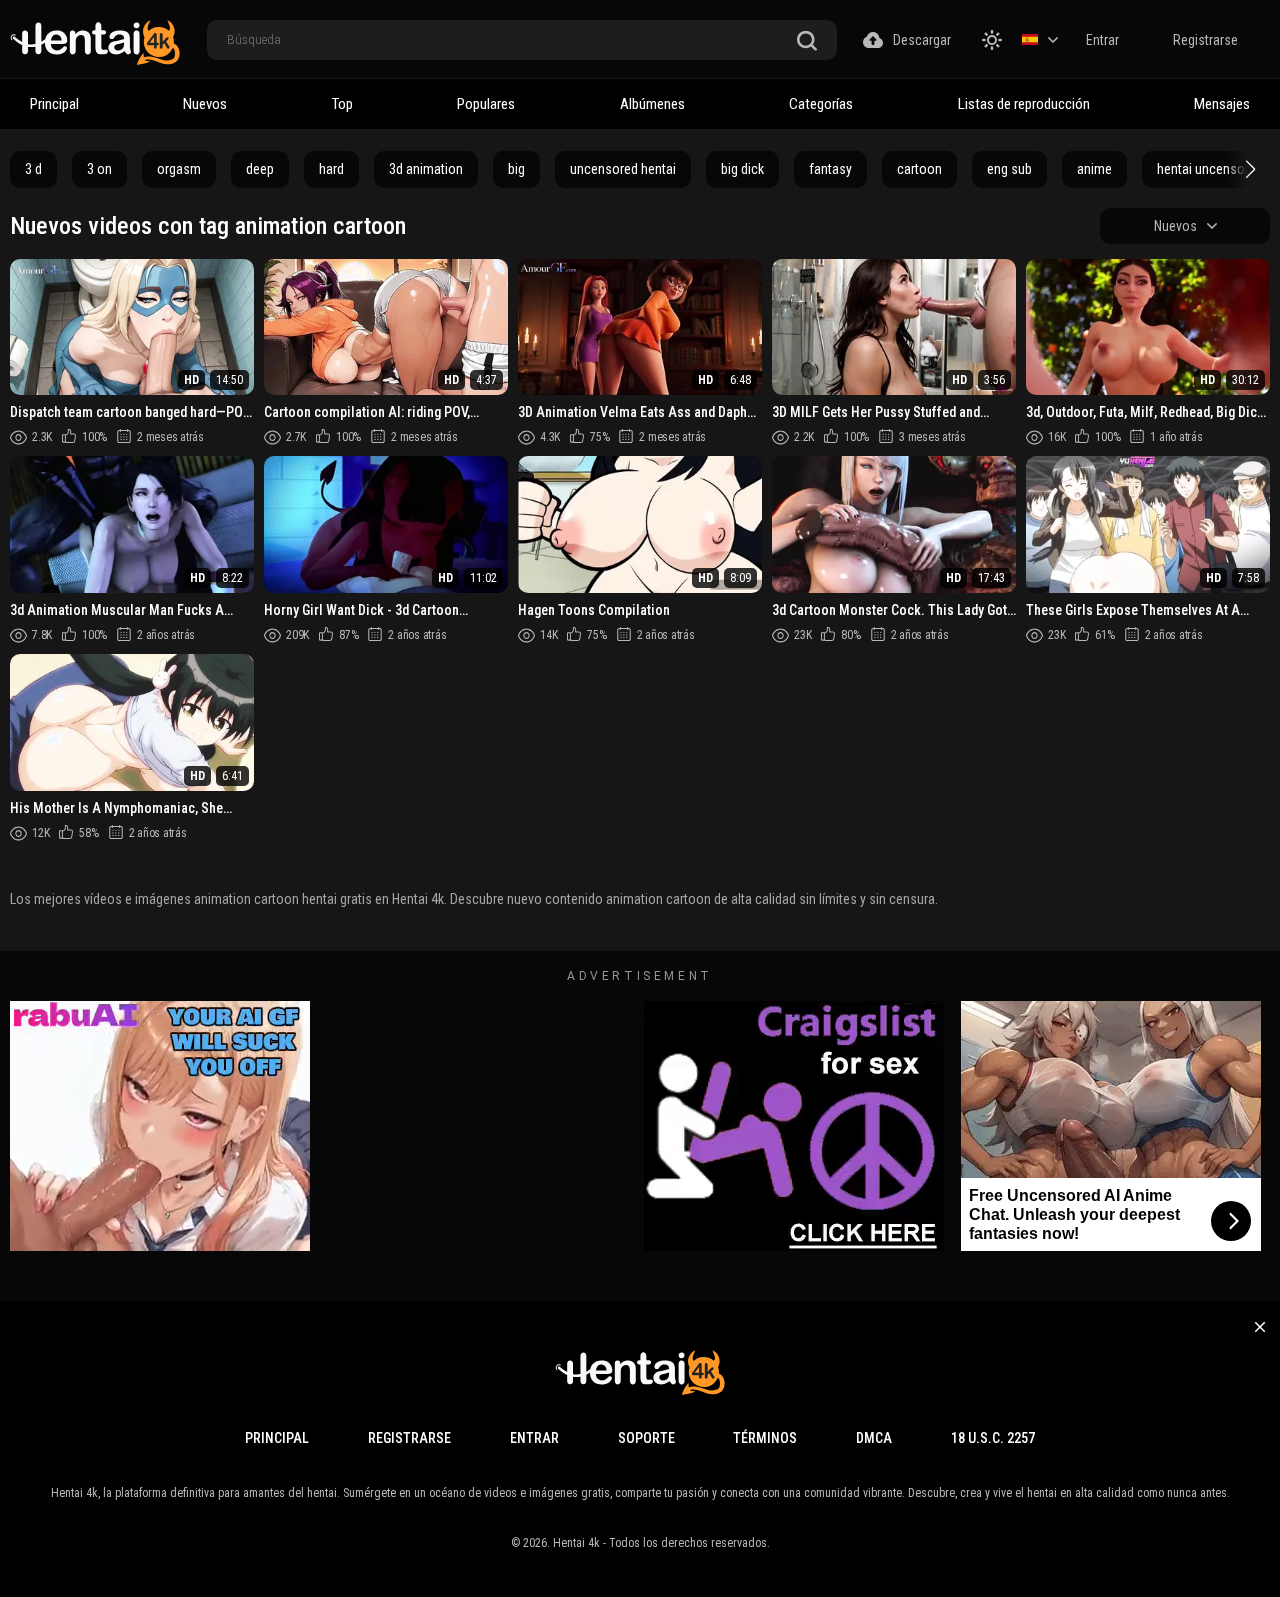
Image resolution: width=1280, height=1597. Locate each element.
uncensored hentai (623, 169)
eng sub (1009, 169)
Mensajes (1222, 104)
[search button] (807, 41)
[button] (1248, 169)
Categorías (821, 104)
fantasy (830, 169)
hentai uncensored (1210, 169)
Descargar (922, 40)
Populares (486, 104)
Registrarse (1205, 40)
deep (260, 169)
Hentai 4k (576, 1543)
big (516, 169)
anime (1094, 169)
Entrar (1102, 40)
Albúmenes (652, 104)
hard (331, 169)
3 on (99, 169)
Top (342, 104)
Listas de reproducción (1024, 104)
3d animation (426, 169)
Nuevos (205, 104)
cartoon (919, 169)
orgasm (179, 169)
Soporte (646, 1438)
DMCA (874, 1438)
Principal (54, 104)
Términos (765, 1438)
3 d (33, 169)
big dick (742, 169)
